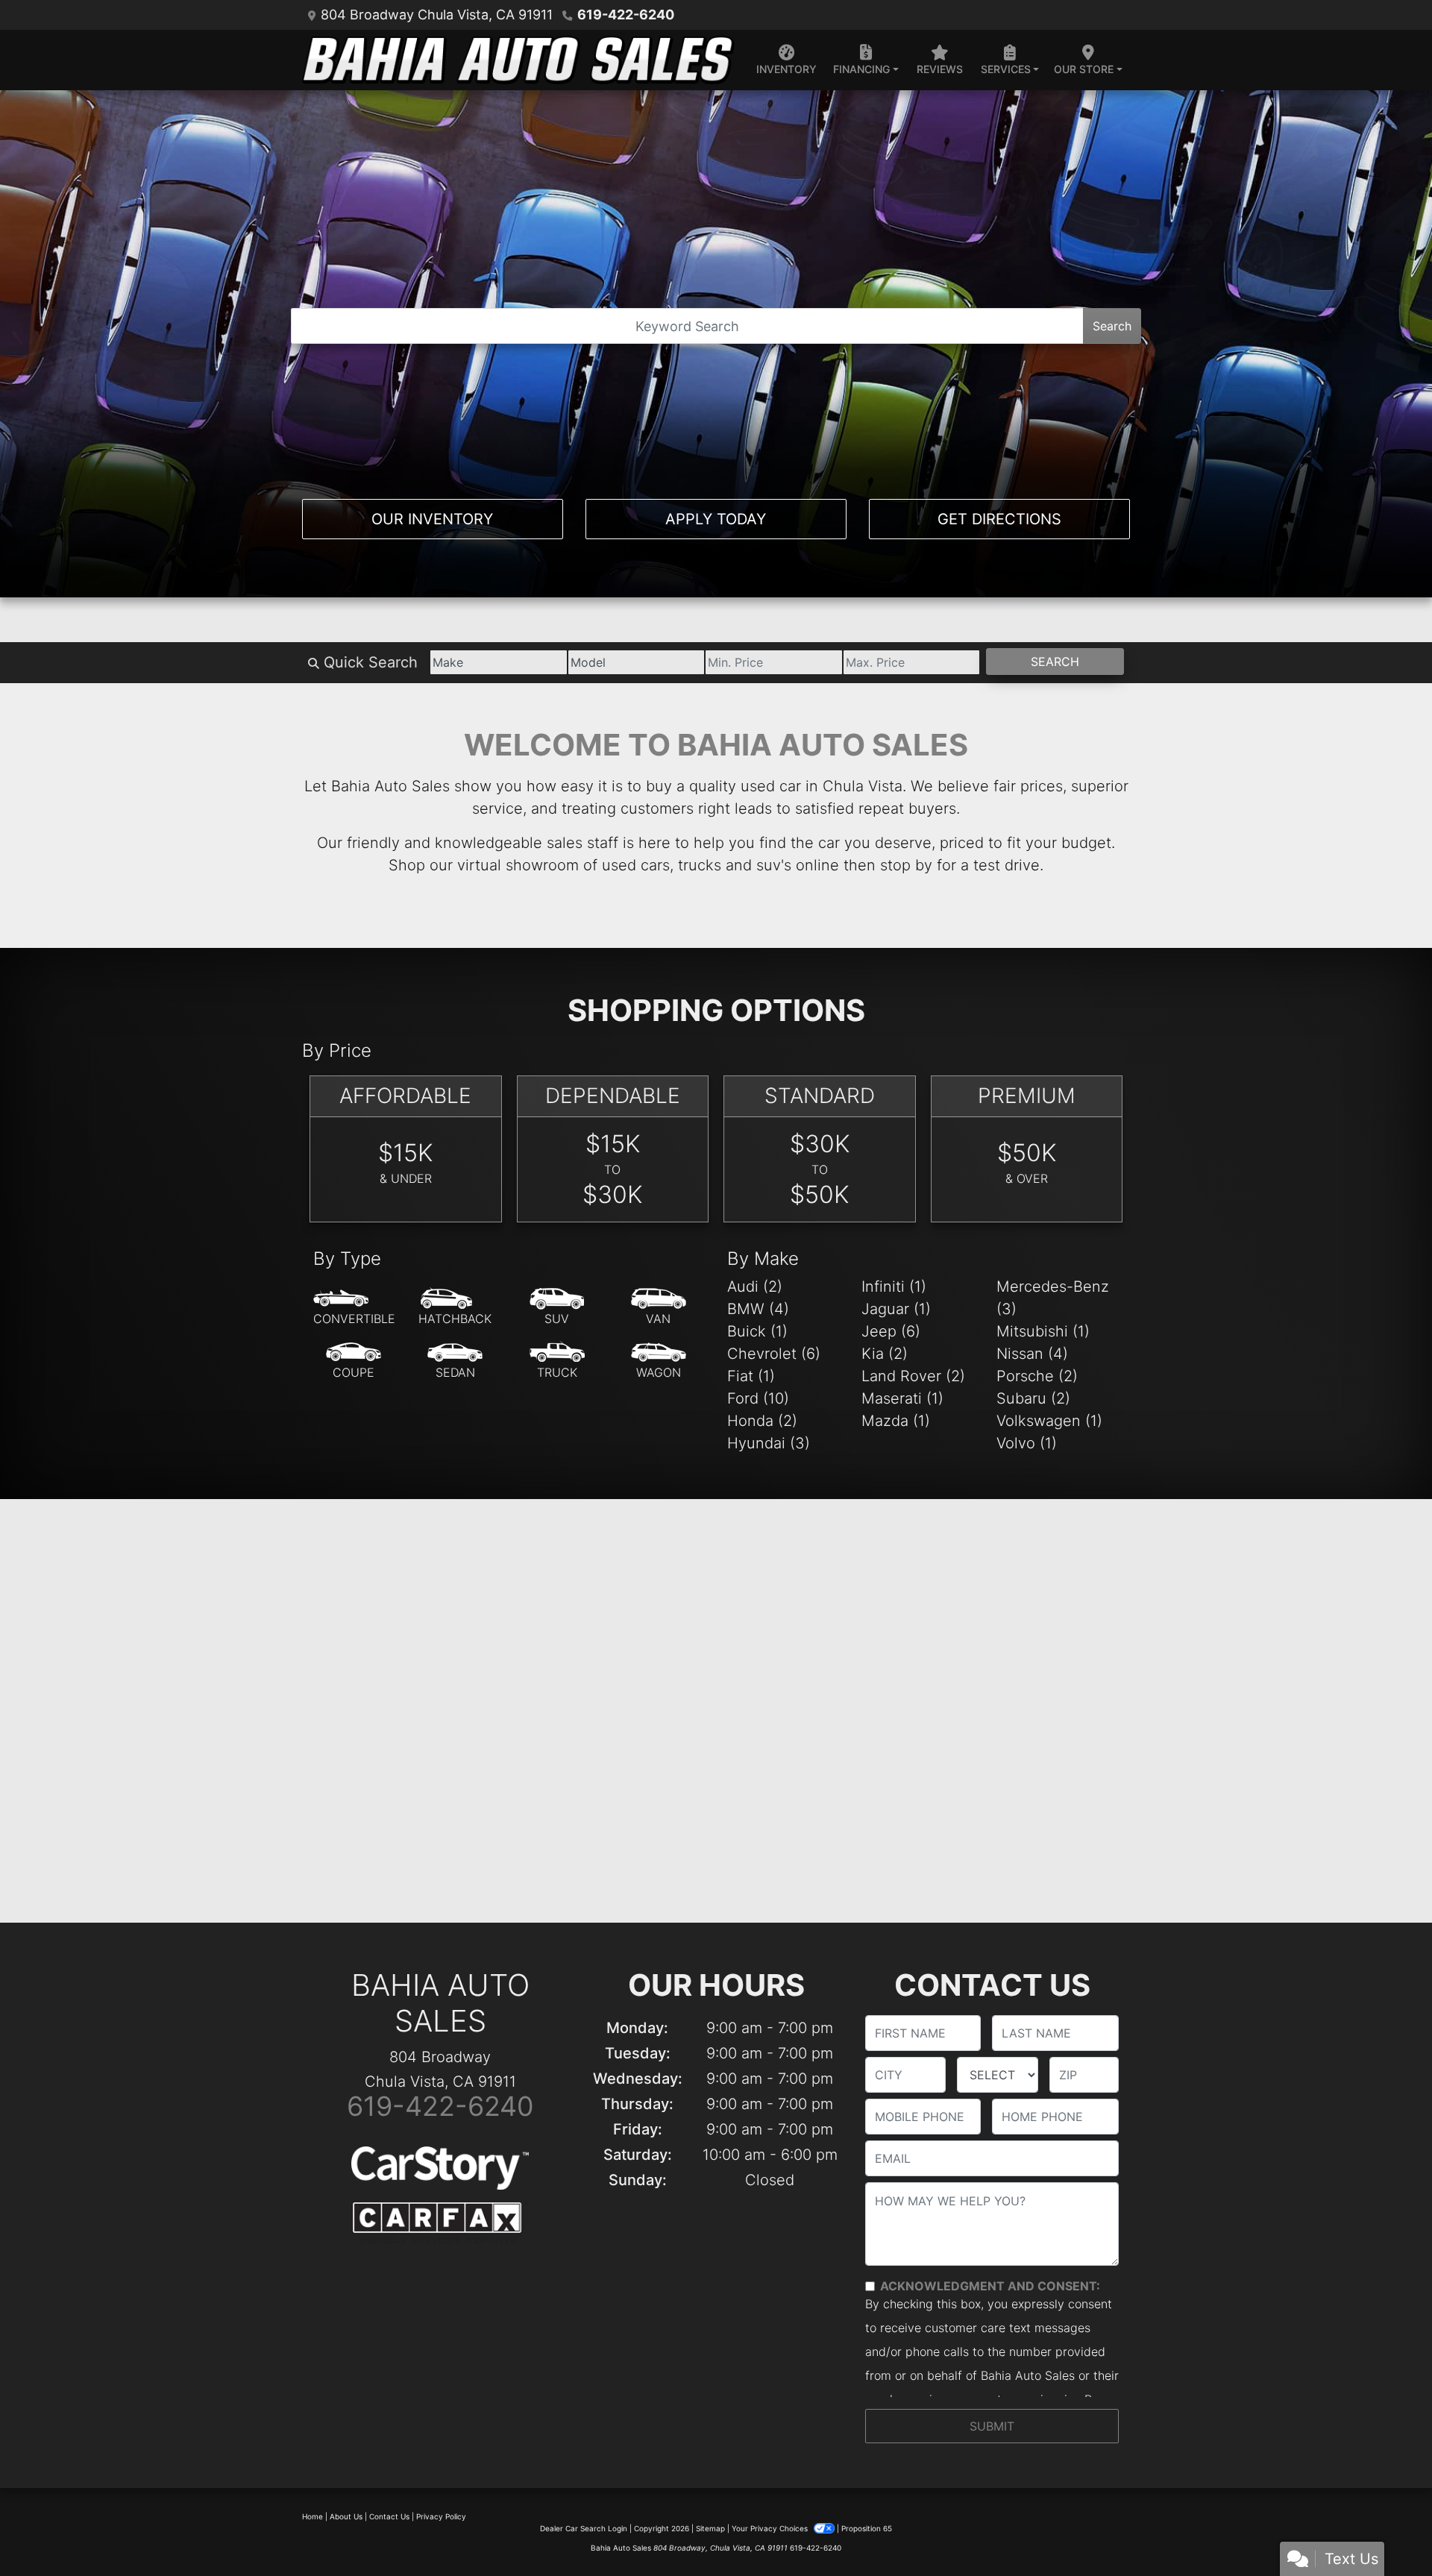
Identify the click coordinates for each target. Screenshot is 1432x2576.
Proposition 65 (867, 2528)
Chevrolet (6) (774, 1354)
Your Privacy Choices (771, 2528)
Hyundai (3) (769, 1443)
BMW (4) (758, 1309)
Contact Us (389, 2516)
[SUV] (557, 1307)
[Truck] (557, 1361)
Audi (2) (755, 1287)
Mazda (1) (896, 1421)
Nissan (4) (1032, 1354)
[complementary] (1387, 2531)
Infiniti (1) (894, 1287)
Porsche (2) (1037, 1376)
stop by (906, 865)
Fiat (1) (751, 1376)
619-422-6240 (626, 15)
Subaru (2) (1033, 1398)
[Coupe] (354, 1361)
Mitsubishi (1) (1043, 1331)
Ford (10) (758, 1398)
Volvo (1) (1027, 1443)
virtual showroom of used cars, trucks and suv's (624, 865)
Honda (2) (762, 1421)
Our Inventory (432, 519)
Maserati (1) (902, 1398)
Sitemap (710, 2528)
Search (1112, 326)
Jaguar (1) (896, 1309)
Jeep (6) (891, 1331)
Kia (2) (885, 1354)
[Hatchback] (455, 1307)
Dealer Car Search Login (584, 2528)
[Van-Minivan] (659, 1307)
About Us (346, 2516)
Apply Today (716, 519)
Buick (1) (757, 1331)
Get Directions (999, 519)
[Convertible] (354, 1307)
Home (313, 2516)
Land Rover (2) (913, 1376)
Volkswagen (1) (1049, 1421)
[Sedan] (455, 1361)
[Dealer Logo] (518, 60)
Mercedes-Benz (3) (1053, 1298)
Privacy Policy (441, 2516)
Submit (992, 2426)
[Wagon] (659, 1361)
